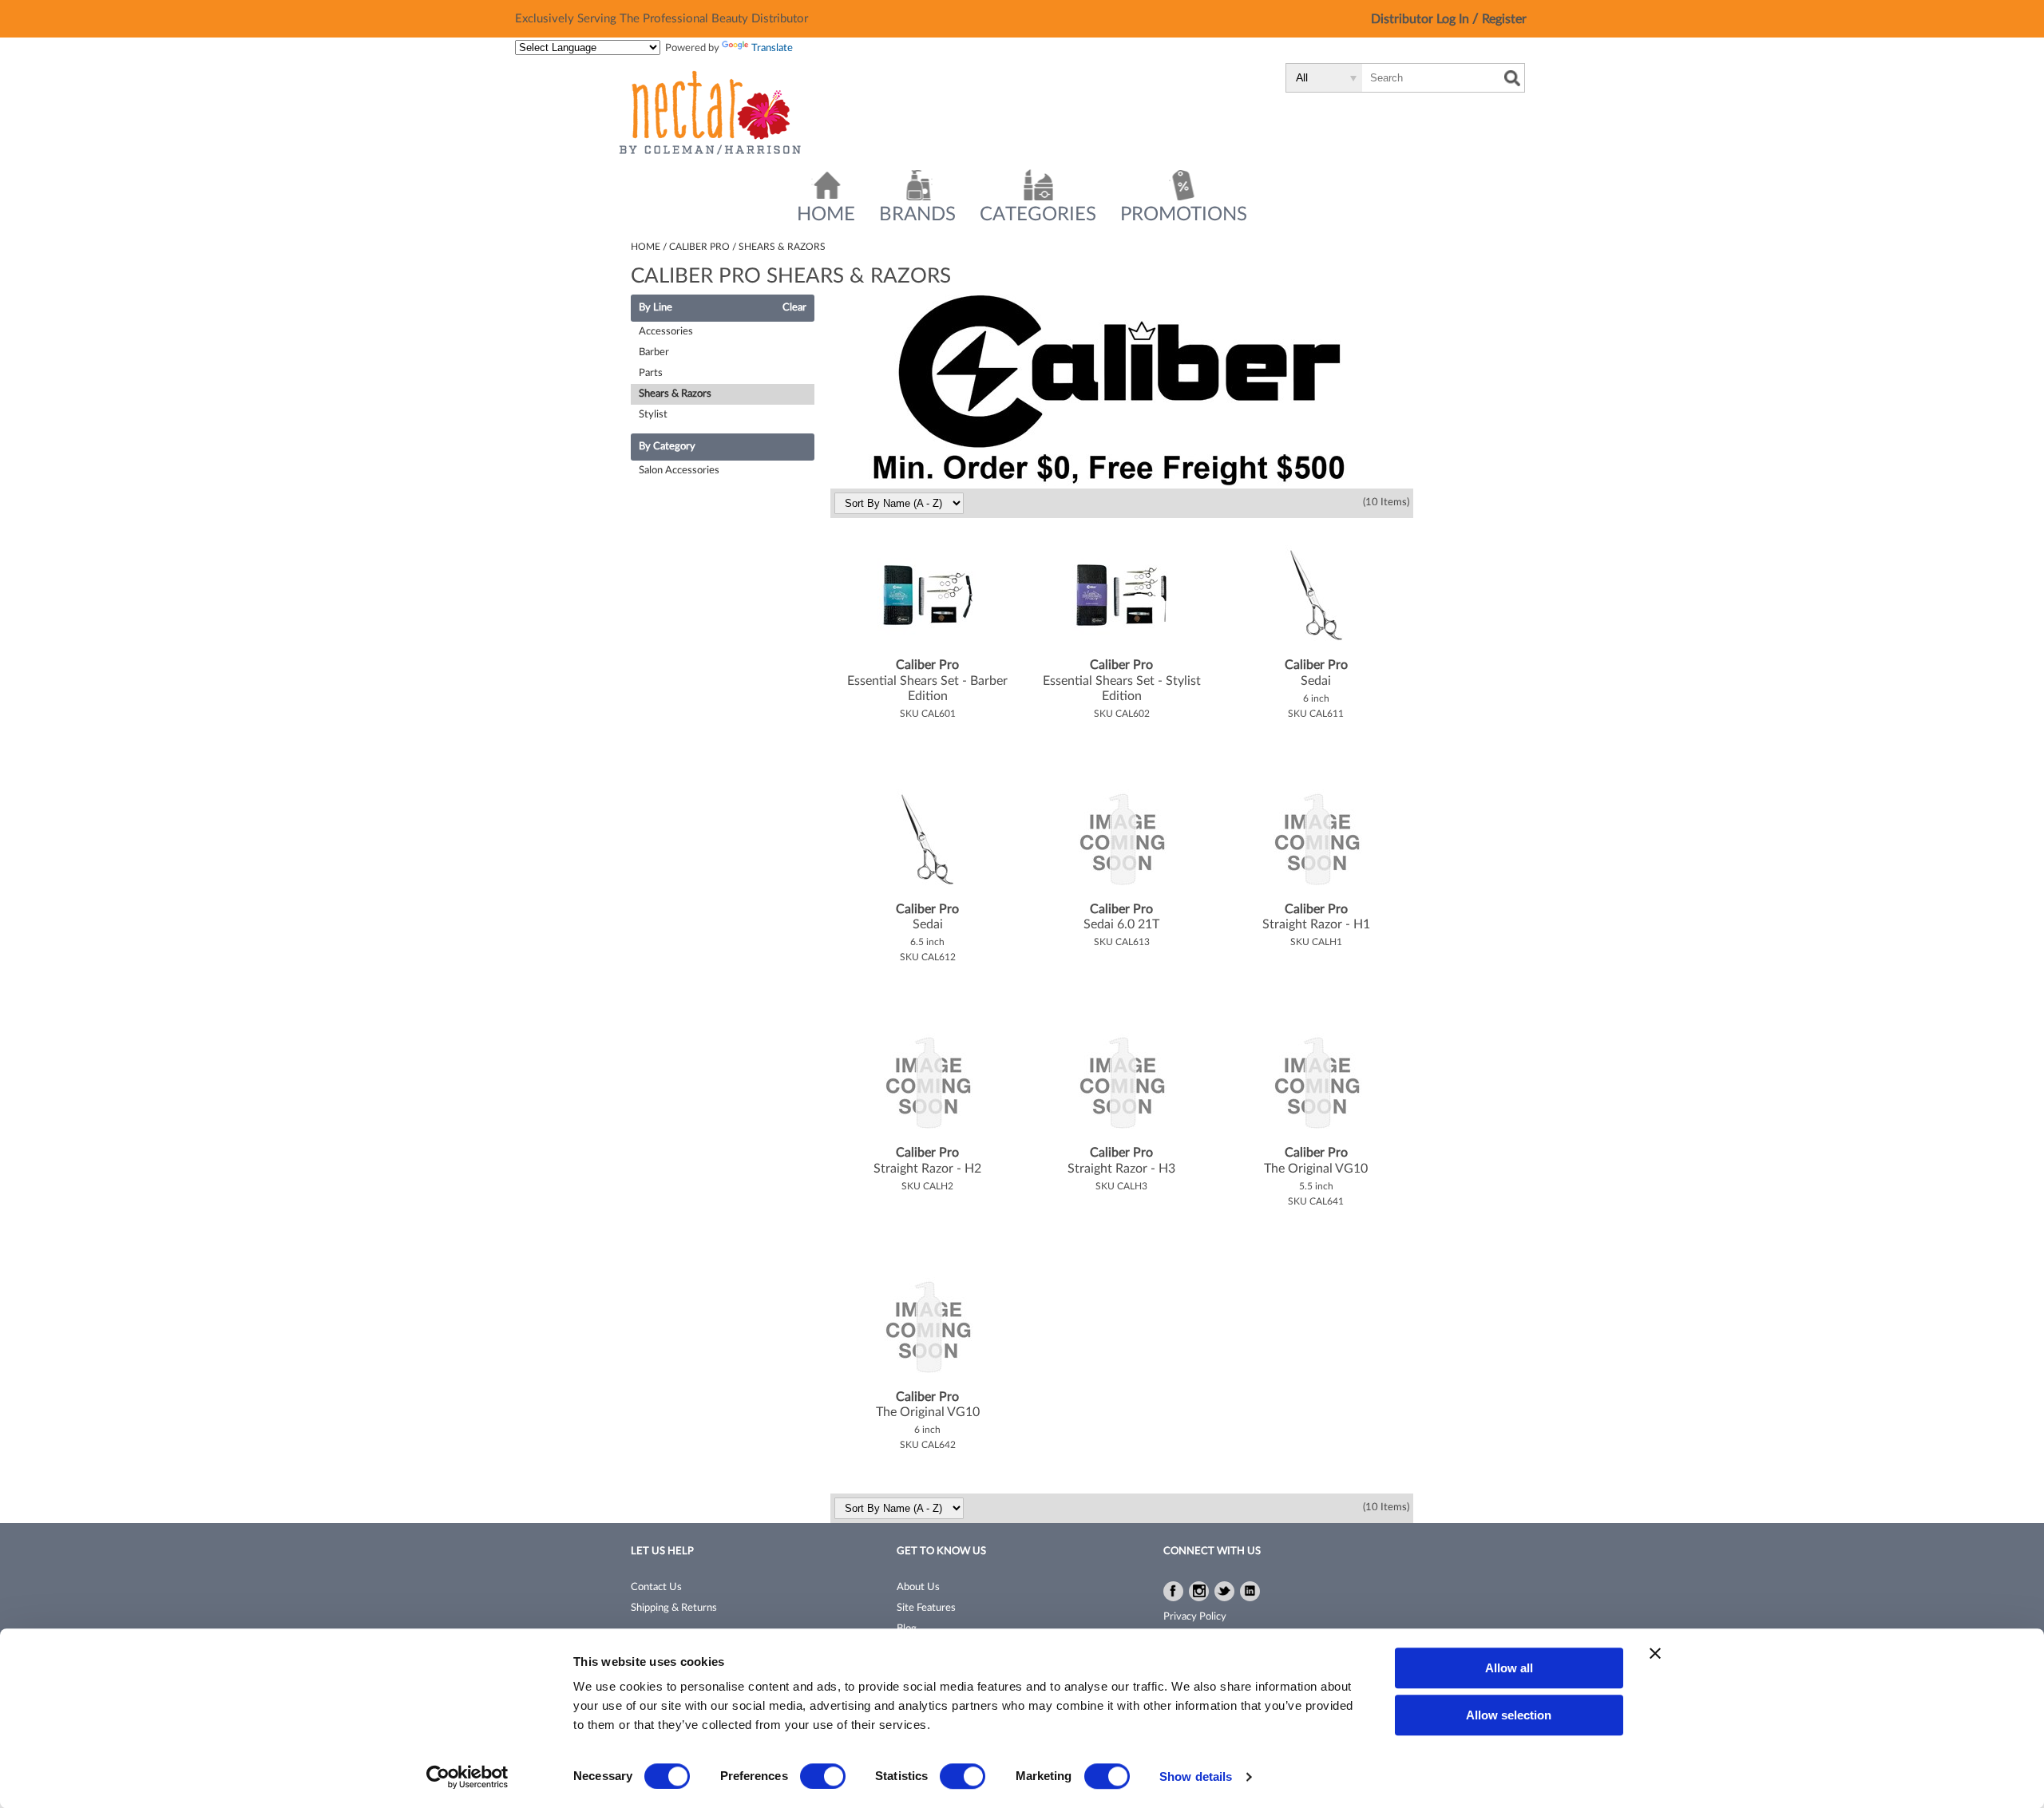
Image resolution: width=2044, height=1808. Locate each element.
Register (1504, 19)
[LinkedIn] (1250, 1591)
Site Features (926, 1608)
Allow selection (1509, 1715)
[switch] (823, 1776)
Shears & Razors (675, 394)
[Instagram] (1199, 1591)
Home (826, 215)
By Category (667, 447)
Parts (651, 373)
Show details (1196, 1776)
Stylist (653, 415)
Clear (794, 308)
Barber (654, 352)
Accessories (666, 332)
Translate (772, 48)
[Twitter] (1224, 1591)
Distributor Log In (1422, 19)
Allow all (1509, 1668)
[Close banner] (1655, 1653)
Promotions (1184, 215)
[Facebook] (1173, 1591)
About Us (918, 1587)
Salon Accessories (679, 471)
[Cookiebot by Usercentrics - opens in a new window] (467, 1777)
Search (1512, 78)
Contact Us (656, 1587)
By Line (656, 308)
